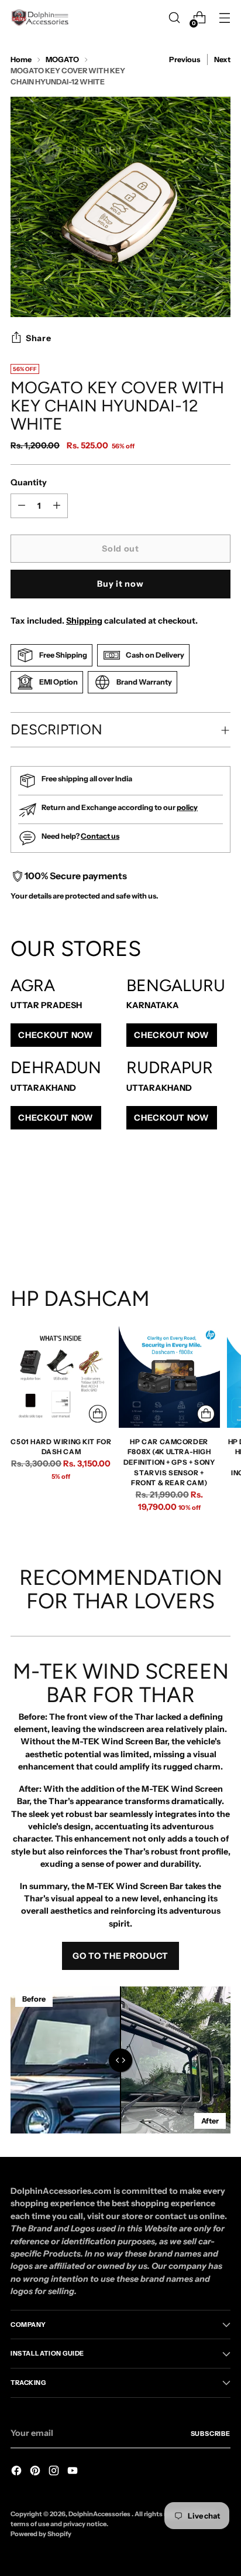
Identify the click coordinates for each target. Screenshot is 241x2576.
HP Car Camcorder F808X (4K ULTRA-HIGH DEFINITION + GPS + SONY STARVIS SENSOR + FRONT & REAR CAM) (169, 1462)
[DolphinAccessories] (40, 18)
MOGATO (62, 59)
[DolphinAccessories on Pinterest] (36, 2472)
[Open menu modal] (224, 18)
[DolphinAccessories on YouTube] (74, 2472)
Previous (185, 59)
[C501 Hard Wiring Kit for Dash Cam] (61, 1377)
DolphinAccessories (100, 2514)
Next (222, 59)
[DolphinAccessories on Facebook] (18, 2472)
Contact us (100, 836)
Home (21, 59)
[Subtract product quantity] (57, 506)
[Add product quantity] (22, 506)
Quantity (29, 482)
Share (39, 338)
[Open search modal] (174, 18)
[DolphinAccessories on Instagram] (55, 2472)
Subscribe (211, 2434)
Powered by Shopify (41, 2534)
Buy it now (120, 584)
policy (187, 807)
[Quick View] (98, 1414)
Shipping (84, 621)
